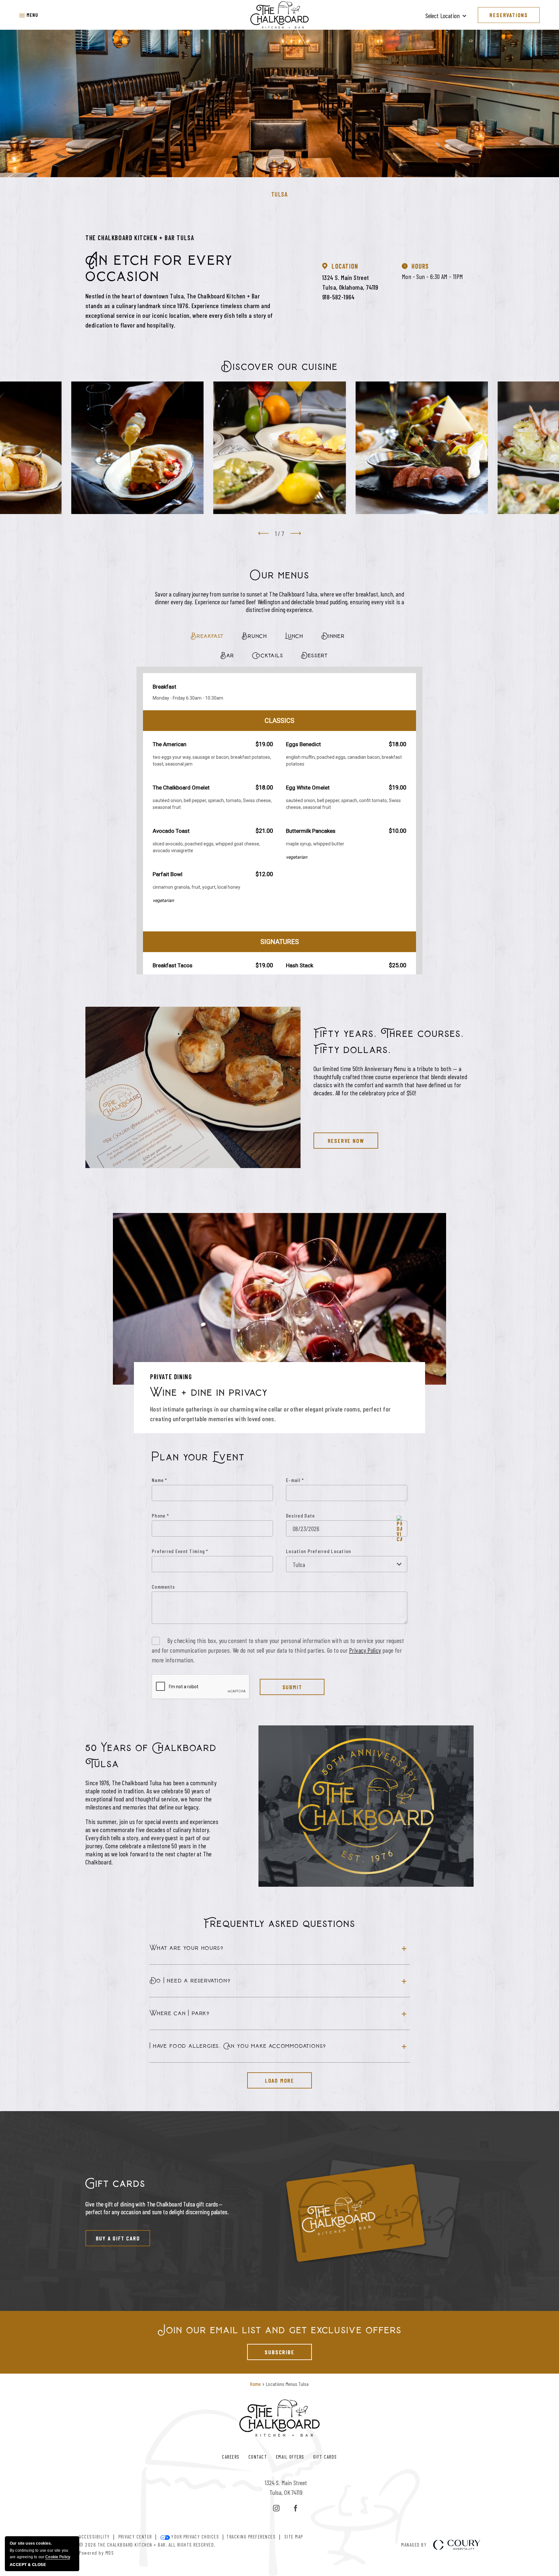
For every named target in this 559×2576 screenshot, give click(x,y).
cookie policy (58, 2557)
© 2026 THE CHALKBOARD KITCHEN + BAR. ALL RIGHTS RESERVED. (147, 2544)
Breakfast (207, 636)
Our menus (280, 575)
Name (159, 1480)
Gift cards (115, 2184)
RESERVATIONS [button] (509, 15)
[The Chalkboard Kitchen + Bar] (279, 15)
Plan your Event (198, 1457)
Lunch (294, 636)
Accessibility (94, 2537)
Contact (258, 2457)
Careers (231, 2457)
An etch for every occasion (159, 268)
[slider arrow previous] (263, 533)
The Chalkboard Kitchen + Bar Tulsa (140, 238)
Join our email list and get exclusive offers (280, 2330)
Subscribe (271, 2350)
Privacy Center (135, 2537)
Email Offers (290, 2457)
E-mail (295, 1480)
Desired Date (300, 1515)
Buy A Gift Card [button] (113, 2236)
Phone (160, 1515)
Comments (163, 1587)
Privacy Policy (365, 1650)
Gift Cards (325, 2457)
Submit (292, 1687)
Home (255, 2384)
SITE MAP (294, 2537)
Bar (227, 655)
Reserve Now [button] (339, 1138)
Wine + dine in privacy (209, 1393)
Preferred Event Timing (180, 1551)
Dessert (314, 655)
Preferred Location (329, 1551)
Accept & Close (28, 2565)
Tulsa (280, 194)
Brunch (254, 636)
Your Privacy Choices (195, 2537)
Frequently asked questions (279, 1924)
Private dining (171, 1377)
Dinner (333, 636)
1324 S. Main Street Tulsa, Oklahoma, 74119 (350, 282)
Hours (420, 266)
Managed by (414, 2545)
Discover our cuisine (279, 367)
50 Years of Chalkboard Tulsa (151, 1756)
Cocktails (268, 655)
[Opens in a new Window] (276, 2508)
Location (345, 266)
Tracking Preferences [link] (251, 2537)
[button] (29, 15)
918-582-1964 (339, 297)
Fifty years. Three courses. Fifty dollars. (389, 1042)
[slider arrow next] (296, 533)
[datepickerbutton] (399, 1528)
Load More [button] (271, 2078)
